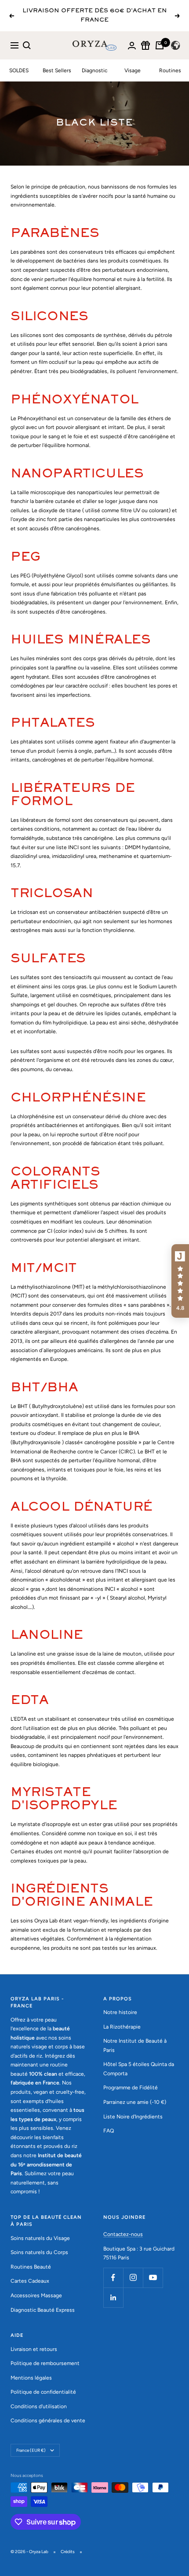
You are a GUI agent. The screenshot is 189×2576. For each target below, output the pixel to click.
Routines (170, 70)
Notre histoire (120, 2012)
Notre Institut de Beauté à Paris (135, 2046)
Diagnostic (94, 70)
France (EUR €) (31, 2450)
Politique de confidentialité (43, 2392)
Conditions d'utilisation (39, 2406)
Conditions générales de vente (48, 2421)
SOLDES (19, 70)
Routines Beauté (31, 2267)
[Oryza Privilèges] (145, 45)
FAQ (109, 2131)
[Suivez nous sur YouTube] (153, 2278)
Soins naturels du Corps (39, 2252)
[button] (180, 1281)
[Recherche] (27, 45)
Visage (133, 70)
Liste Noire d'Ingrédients (133, 2117)
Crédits (68, 2552)
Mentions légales (31, 2378)
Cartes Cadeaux (30, 2281)
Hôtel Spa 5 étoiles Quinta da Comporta (139, 2069)
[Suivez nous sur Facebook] (113, 2278)
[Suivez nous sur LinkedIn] (113, 2297)
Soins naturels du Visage (40, 2238)
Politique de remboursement (45, 2363)
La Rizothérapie (122, 2027)
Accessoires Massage (36, 2295)
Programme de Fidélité (131, 2088)
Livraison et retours (34, 2349)
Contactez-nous (123, 2234)
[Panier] (160, 45)
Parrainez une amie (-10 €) (135, 2102)
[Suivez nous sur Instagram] (133, 2278)
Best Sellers (57, 70)
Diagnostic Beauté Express (43, 2310)
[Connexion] (132, 46)
